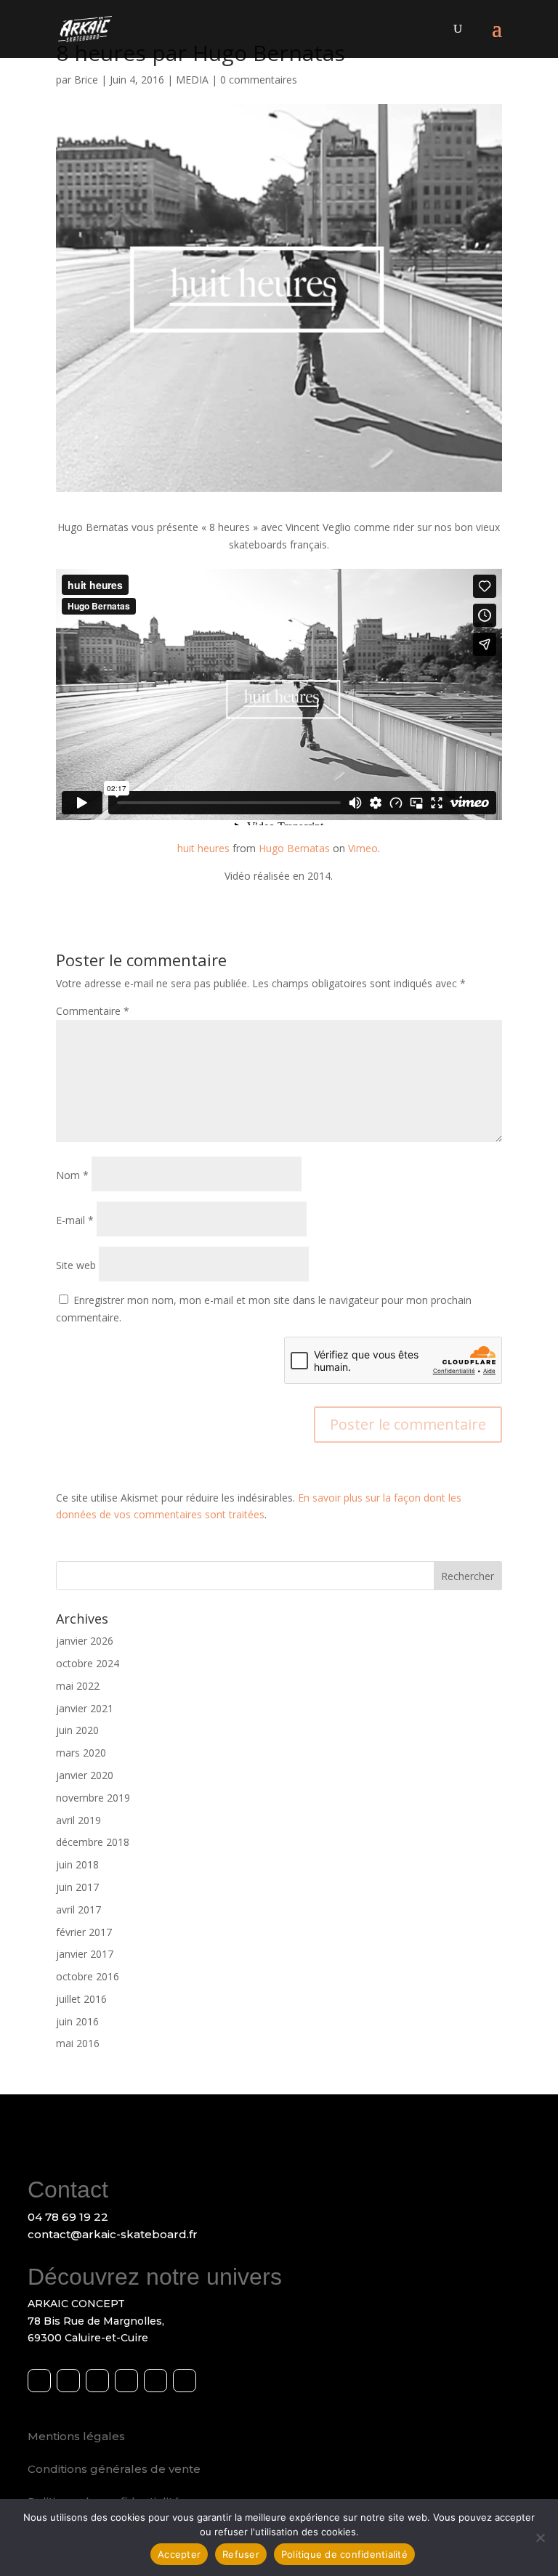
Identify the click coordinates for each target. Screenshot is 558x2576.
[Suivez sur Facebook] (39, 2381)
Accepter (179, 2554)
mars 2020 (81, 1753)
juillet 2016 (81, 1999)
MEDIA (192, 80)
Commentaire (93, 1011)
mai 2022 (78, 1686)
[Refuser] (540, 2537)
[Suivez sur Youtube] (97, 2381)
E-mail (75, 1220)
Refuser (241, 2554)
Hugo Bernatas (294, 848)
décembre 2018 (93, 1842)
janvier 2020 (85, 1775)
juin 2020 (77, 1730)
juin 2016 (77, 2021)
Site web (76, 1265)
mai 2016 (78, 2043)
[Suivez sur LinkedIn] (126, 2381)
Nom (72, 1175)
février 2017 (84, 1932)
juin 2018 (77, 1864)
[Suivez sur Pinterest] (155, 2381)
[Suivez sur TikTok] (185, 2381)
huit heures (203, 848)
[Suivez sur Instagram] (68, 2381)
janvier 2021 (85, 1708)
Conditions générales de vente (114, 2469)
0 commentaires (259, 80)
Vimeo (363, 848)
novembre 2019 (93, 1798)
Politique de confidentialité (344, 2554)
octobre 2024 (88, 1663)
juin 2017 (77, 1887)
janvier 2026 (85, 1641)
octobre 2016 (88, 1976)
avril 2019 (78, 1820)
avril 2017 (78, 1909)
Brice (86, 80)
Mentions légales (76, 2436)
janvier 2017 (85, 1954)
